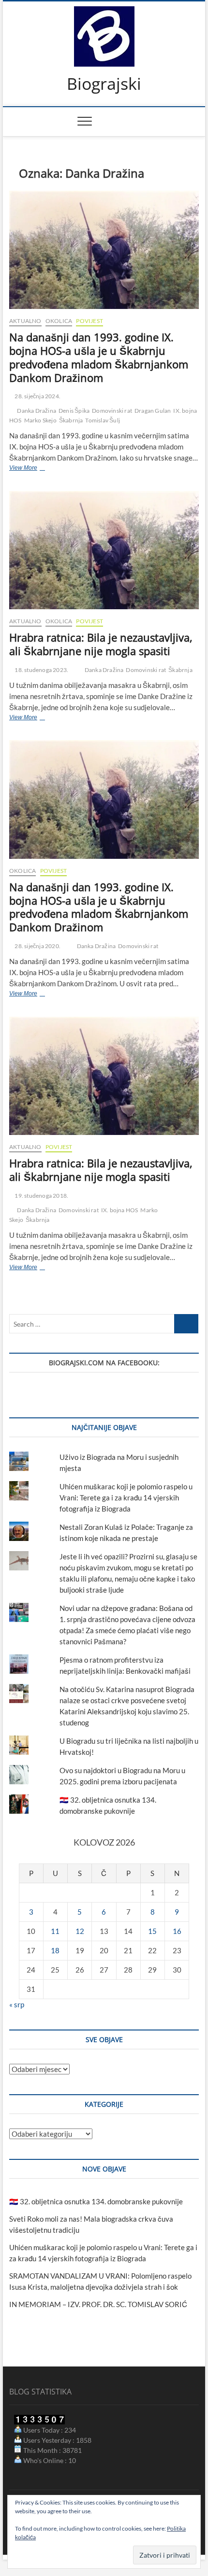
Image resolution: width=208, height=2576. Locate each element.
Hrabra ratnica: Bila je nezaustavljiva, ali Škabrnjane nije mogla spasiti (101, 644)
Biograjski (104, 84)
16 (177, 1931)
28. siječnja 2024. (37, 396)
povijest (89, 321)
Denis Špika (74, 411)
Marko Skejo (40, 420)
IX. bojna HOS (120, 1210)
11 (55, 1931)
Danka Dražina (37, 411)
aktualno (25, 321)
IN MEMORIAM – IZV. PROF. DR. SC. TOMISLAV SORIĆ (98, 2304)
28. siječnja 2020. (37, 946)
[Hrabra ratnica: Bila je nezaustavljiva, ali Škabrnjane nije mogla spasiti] (104, 550)
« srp (17, 2004)
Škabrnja (71, 420)
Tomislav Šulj (103, 420)
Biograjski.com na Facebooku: (104, 1363)
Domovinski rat (112, 411)
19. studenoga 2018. (41, 1196)
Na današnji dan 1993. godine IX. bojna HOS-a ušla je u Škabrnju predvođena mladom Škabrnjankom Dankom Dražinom (99, 357)
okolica (59, 321)
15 (152, 1931)
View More (42, 469)
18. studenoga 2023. (41, 670)
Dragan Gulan (153, 411)
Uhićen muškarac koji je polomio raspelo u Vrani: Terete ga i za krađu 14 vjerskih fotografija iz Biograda (126, 1498)
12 (80, 1931)
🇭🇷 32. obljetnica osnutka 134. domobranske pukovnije (96, 2201)
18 (55, 1950)
